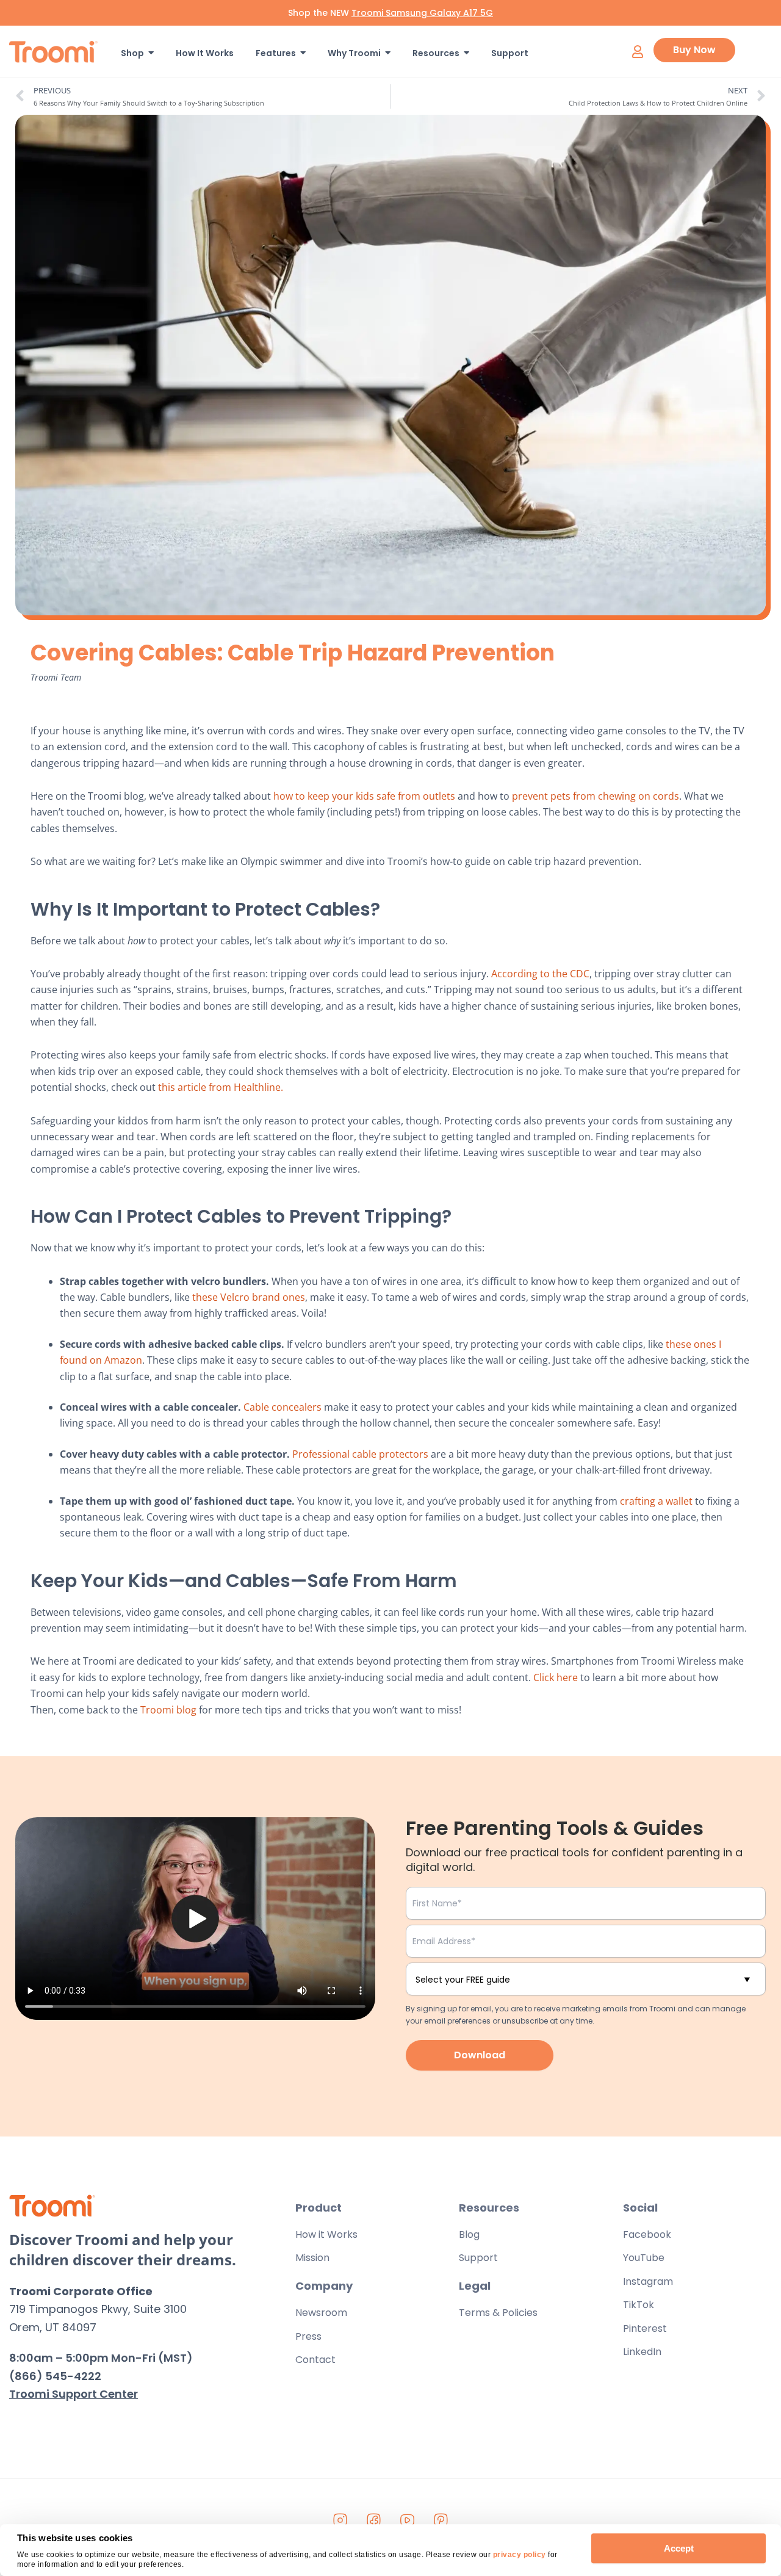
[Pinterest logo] (441, 2520)
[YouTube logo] (408, 2520)
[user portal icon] (637, 52)
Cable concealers (281, 1407)
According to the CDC (539, 974)
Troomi (158, 1710)
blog (186, 1710)
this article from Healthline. (219, 1087)
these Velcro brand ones (247, 1297)
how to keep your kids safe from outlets (363, 796)
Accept (679, 2548)
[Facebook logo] (374, 2520)
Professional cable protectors (359, 1454)
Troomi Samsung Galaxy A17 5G (422, 13)
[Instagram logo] (340, 2520)
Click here (554, 1677)
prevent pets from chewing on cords (594, 796)
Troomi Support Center (74, 2394)
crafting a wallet (655, 1501)
